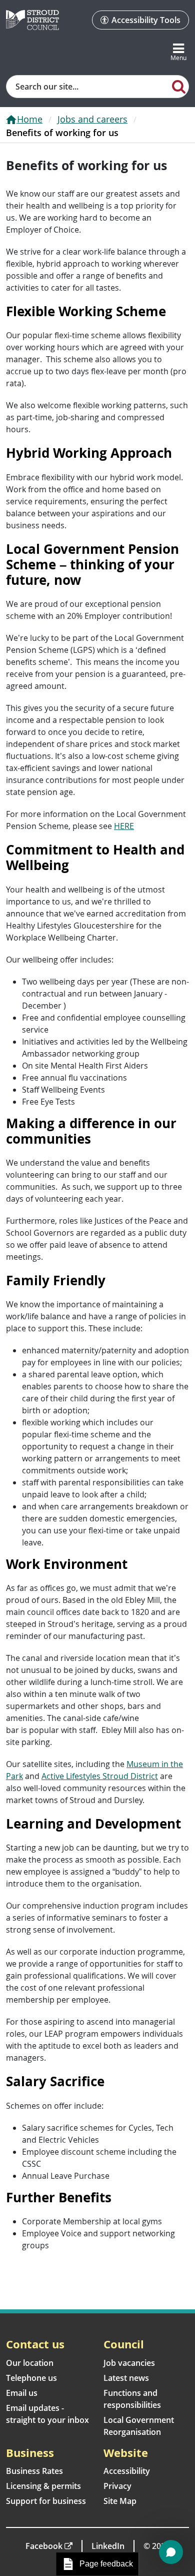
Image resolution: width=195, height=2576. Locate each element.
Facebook (44, 2546)
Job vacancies (129, 2363)
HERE (124, 826)
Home (30, 119)
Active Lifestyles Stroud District (100, 1776)
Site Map (120, 2501)
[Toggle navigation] (178, 53)
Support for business (46, 2501)
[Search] (179, 86)
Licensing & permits (43, 2486)
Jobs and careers (92, 119)
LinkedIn (108, 2546)
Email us (22, 2393)
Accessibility (127, 2471)
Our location (30, 2363)
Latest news (126, 2378)
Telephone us (31, 2378)
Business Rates (34, 2471)
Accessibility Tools (146, 20)
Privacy (117, 2486)
